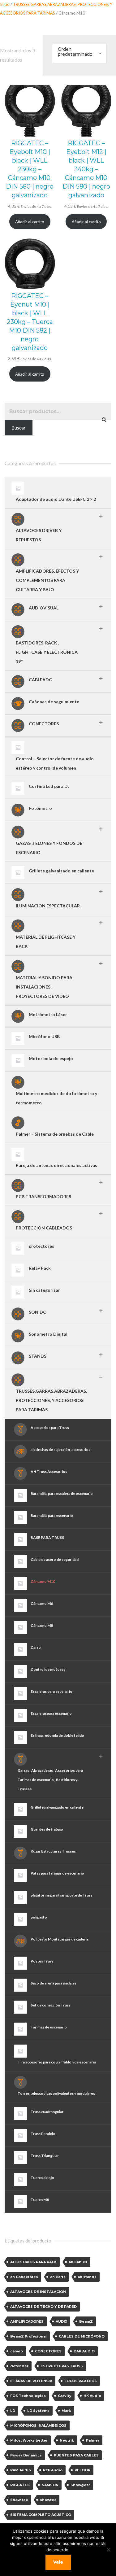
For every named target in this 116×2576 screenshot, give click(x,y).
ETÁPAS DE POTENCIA (31, 2381)
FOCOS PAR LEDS (81, 2381)
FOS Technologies (28, 2396)
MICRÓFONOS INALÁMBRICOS (38, 2425)
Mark (66, 2411)
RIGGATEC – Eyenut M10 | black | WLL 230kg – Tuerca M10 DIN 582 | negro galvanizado (30, 322)
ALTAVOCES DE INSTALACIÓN (38, 2292)
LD (13, 2411)
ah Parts (58, 2277)
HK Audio (92, 2396)
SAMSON (50, 2485)
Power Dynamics (26, 2455)
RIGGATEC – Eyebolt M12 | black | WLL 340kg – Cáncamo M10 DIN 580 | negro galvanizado (86, 169)
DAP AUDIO (84, 2351)
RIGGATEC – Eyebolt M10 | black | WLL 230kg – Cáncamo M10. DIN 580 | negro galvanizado (30, 169)
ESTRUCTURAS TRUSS (62, 2366)
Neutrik (67, 2440)
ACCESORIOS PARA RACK (33, 2262)
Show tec (19, 2500)
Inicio (5, 4)
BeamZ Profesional (28, 2336)
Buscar (19, 428)
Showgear (80, 2485)
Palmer (93, 2440)
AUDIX (61, 2321)
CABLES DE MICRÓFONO (82, 2336)
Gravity (65, 2396)
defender (19, 2366)
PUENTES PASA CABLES (76, 2455)
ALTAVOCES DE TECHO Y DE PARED (43, 2307)
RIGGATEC (20, 2485)
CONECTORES (48, 2351)
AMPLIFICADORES (27, 2321)
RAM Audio (21, 2470)
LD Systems (38, 2411)
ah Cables (78, 2262)
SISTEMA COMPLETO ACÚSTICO (41, 2515)
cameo (17, 2351)
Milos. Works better (29, 2440)
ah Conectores (24, 2277)
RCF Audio (53, 2470)
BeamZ (86, 2321)
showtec (48, 2500)
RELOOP (82, 2470)
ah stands (87, 2277)
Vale (58, 2562)
